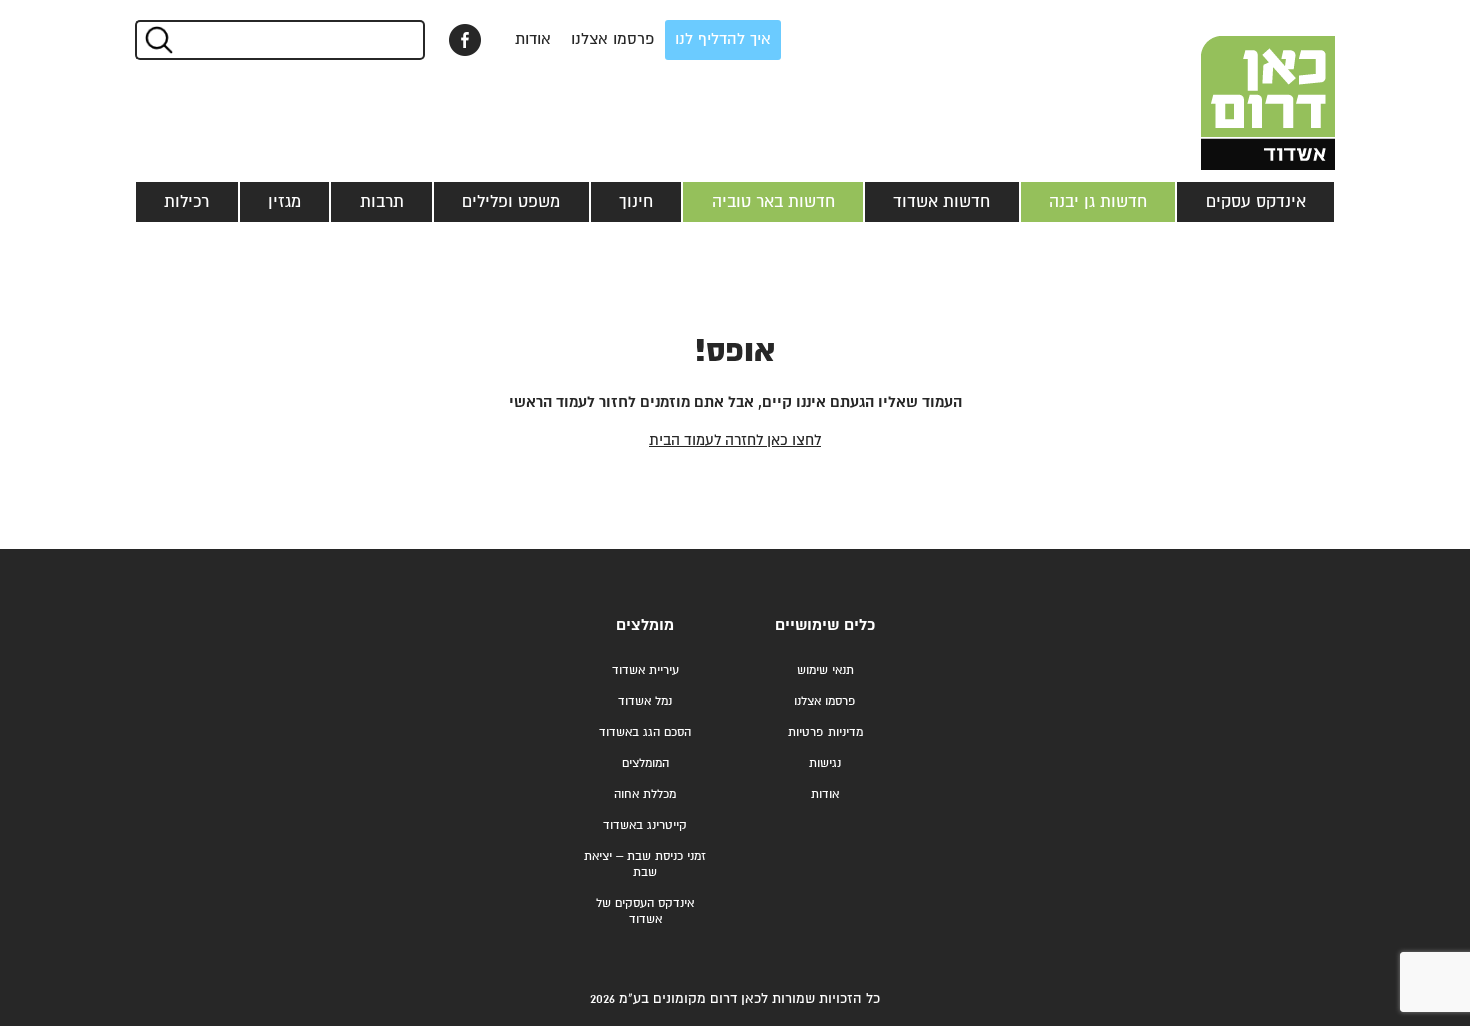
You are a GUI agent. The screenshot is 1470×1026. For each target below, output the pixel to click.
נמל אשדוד (645, 701)
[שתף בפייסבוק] (465, 40)
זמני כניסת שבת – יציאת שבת (645, 864)
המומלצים (645, 763)
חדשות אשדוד (941, 202)
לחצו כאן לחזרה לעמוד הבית (735, 440)
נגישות (825, 763)
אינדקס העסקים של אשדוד (645, 911)
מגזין (284, 202)
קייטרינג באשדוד (645, 825)
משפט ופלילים (511, 202)
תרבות (382, 202)
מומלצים (645, 625)
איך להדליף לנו (723, 39)
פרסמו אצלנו (613, 39)
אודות (533, 39)
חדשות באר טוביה (773, 202)
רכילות (186, 202)
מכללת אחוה (645, 794)
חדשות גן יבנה (1098, 202)
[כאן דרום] (1235, 85)
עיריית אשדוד (645, 670)
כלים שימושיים (825, 625)
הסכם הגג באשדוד (645, 732)
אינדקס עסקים (1256, 202)
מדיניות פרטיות (825, 732)
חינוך (636, 202)
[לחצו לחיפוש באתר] (157, 40)
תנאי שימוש (825, 670)
